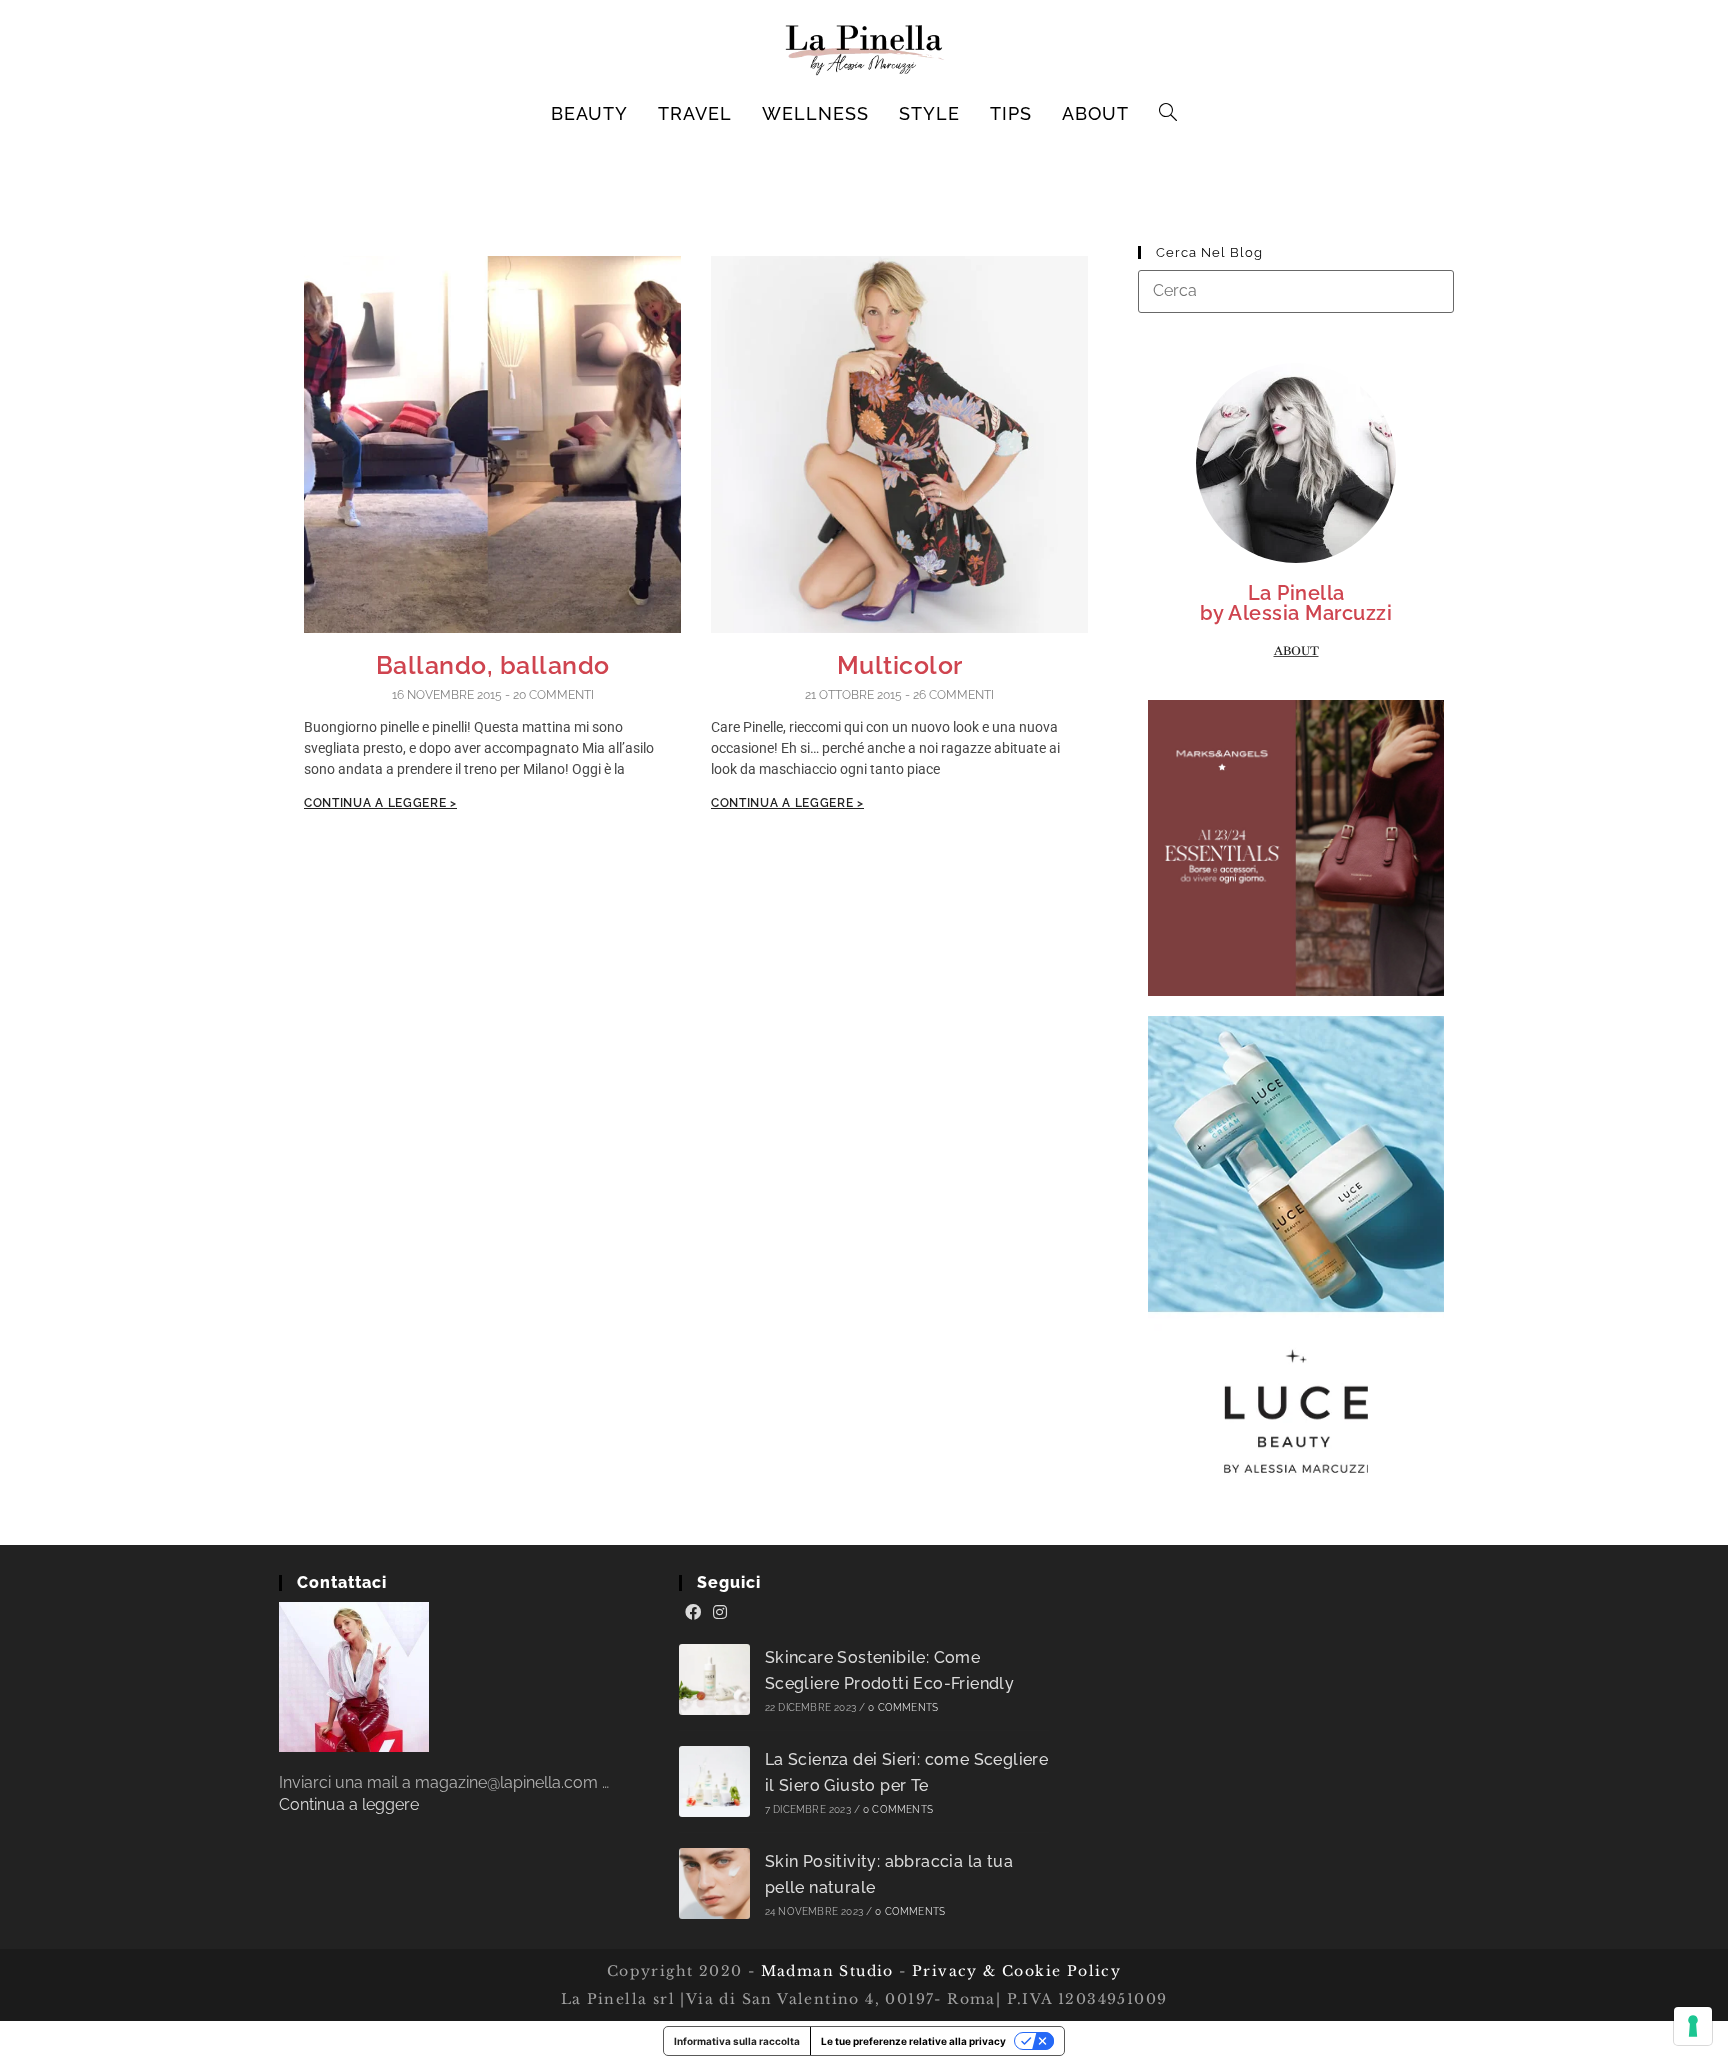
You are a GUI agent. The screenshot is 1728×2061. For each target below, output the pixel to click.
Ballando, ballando (493, 665)
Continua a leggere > (380, 803)
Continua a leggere (349, 1804)
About (1296, 651)
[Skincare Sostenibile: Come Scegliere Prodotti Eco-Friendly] (714, 1679)
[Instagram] (720, 1613)
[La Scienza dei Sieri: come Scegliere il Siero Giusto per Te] (714, 1781)
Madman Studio (824, 1971)
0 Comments (903, 1707)
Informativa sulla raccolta (737, 2041)
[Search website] (1168, 114)
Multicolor (900, 665)
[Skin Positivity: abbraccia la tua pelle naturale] (714, 1883)
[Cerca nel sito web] (1296, 290)
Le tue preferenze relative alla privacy (913, 2041)
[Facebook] (693, 1613)
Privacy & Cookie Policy (1016, 1971)
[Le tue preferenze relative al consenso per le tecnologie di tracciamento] (1693, 2026)
